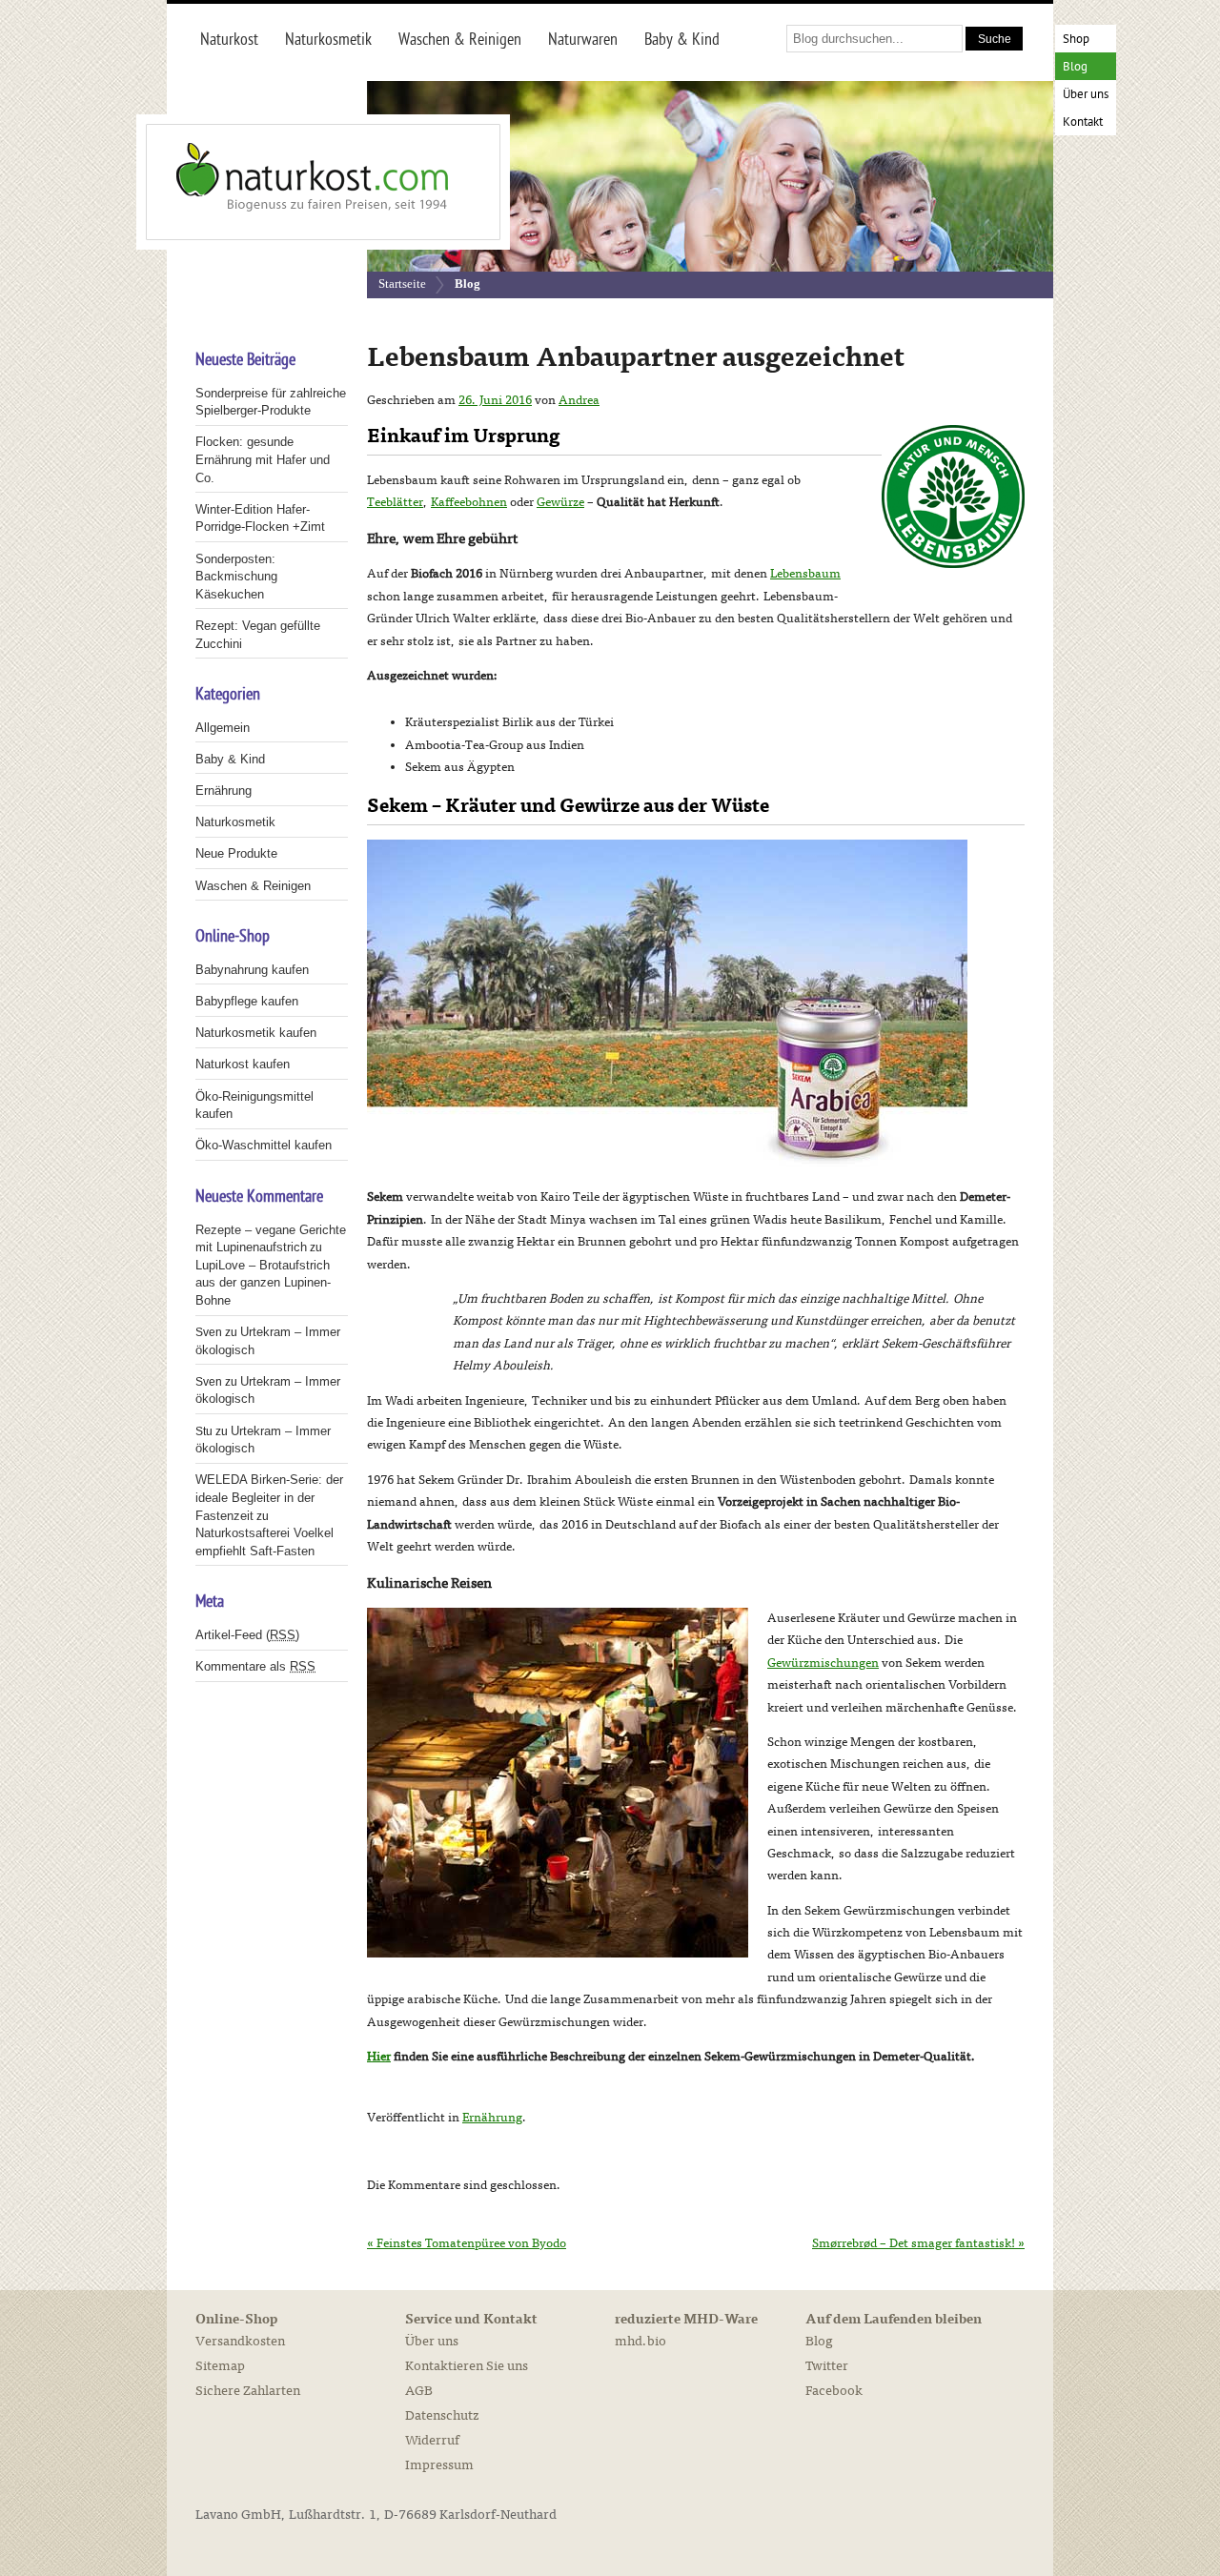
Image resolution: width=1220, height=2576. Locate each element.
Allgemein (223, 728)
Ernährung (492, 2118)
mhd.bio (640, 2341)
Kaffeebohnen (469, 502)
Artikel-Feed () (247, 1635)
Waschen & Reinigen (253, 886)
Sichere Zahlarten (248, 2391)
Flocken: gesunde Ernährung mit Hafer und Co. (263, 459)
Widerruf (432, 2440)
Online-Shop (236, 2320)
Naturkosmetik (235, 822)
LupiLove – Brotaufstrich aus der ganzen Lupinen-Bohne (263, 1283)
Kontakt (1083, 122)
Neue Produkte (236, 853)
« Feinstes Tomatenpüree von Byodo (467, 2243)
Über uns (1086, 95)
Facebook (834, 2391)
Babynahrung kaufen (252, 970)
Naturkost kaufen (243, 1064)
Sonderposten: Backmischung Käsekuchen (236, 577)
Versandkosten (240, 2341)
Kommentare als (255, 1666)
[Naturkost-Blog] (281, 182)
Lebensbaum (805, 574)
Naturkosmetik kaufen (256, 1033)
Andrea (579, 400)
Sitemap (220, 2366)
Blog (1075, 67)
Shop (1076, 40)
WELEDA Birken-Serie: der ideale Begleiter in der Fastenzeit (269, 1497)
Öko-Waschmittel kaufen (264, 1145)
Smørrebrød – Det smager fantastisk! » (918, 2243)
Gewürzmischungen (823, 1663)
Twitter (827, 2366)
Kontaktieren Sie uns (467, 2366)
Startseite (402, 284)
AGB (419, 2391)
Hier (379, 2057)
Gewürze (560, 502)
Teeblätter (395, 502)
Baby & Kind (230, 759)
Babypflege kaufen (247, 1001)
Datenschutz (442, 2415)
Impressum (439, 2465)
